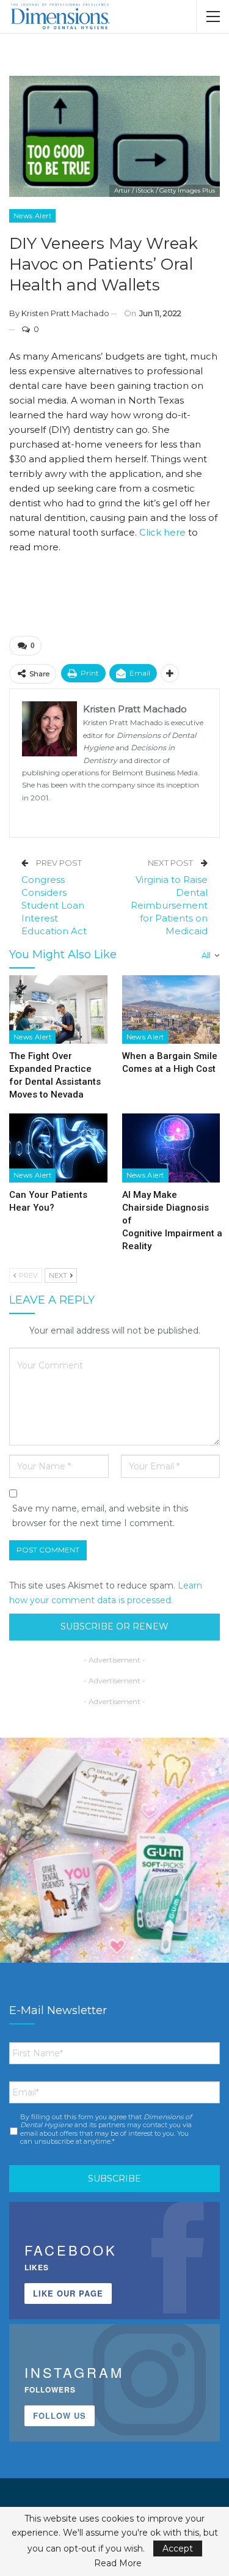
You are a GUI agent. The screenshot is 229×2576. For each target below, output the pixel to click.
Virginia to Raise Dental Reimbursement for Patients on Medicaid (169, 905)
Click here (162, 532)
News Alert (32, 216)
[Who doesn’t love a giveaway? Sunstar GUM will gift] (114, 1852)
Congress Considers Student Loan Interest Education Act (54, 905)
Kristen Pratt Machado (65, 313)
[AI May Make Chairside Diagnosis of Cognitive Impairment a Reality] (171, 1148)
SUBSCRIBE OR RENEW (114, 1626)
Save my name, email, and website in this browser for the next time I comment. (100, 1516)
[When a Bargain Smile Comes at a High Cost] (171, 1009)
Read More (118, 2563)
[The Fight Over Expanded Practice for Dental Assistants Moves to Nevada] (58, 1009)
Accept (178, 2548)
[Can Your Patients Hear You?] (58, 1148)
